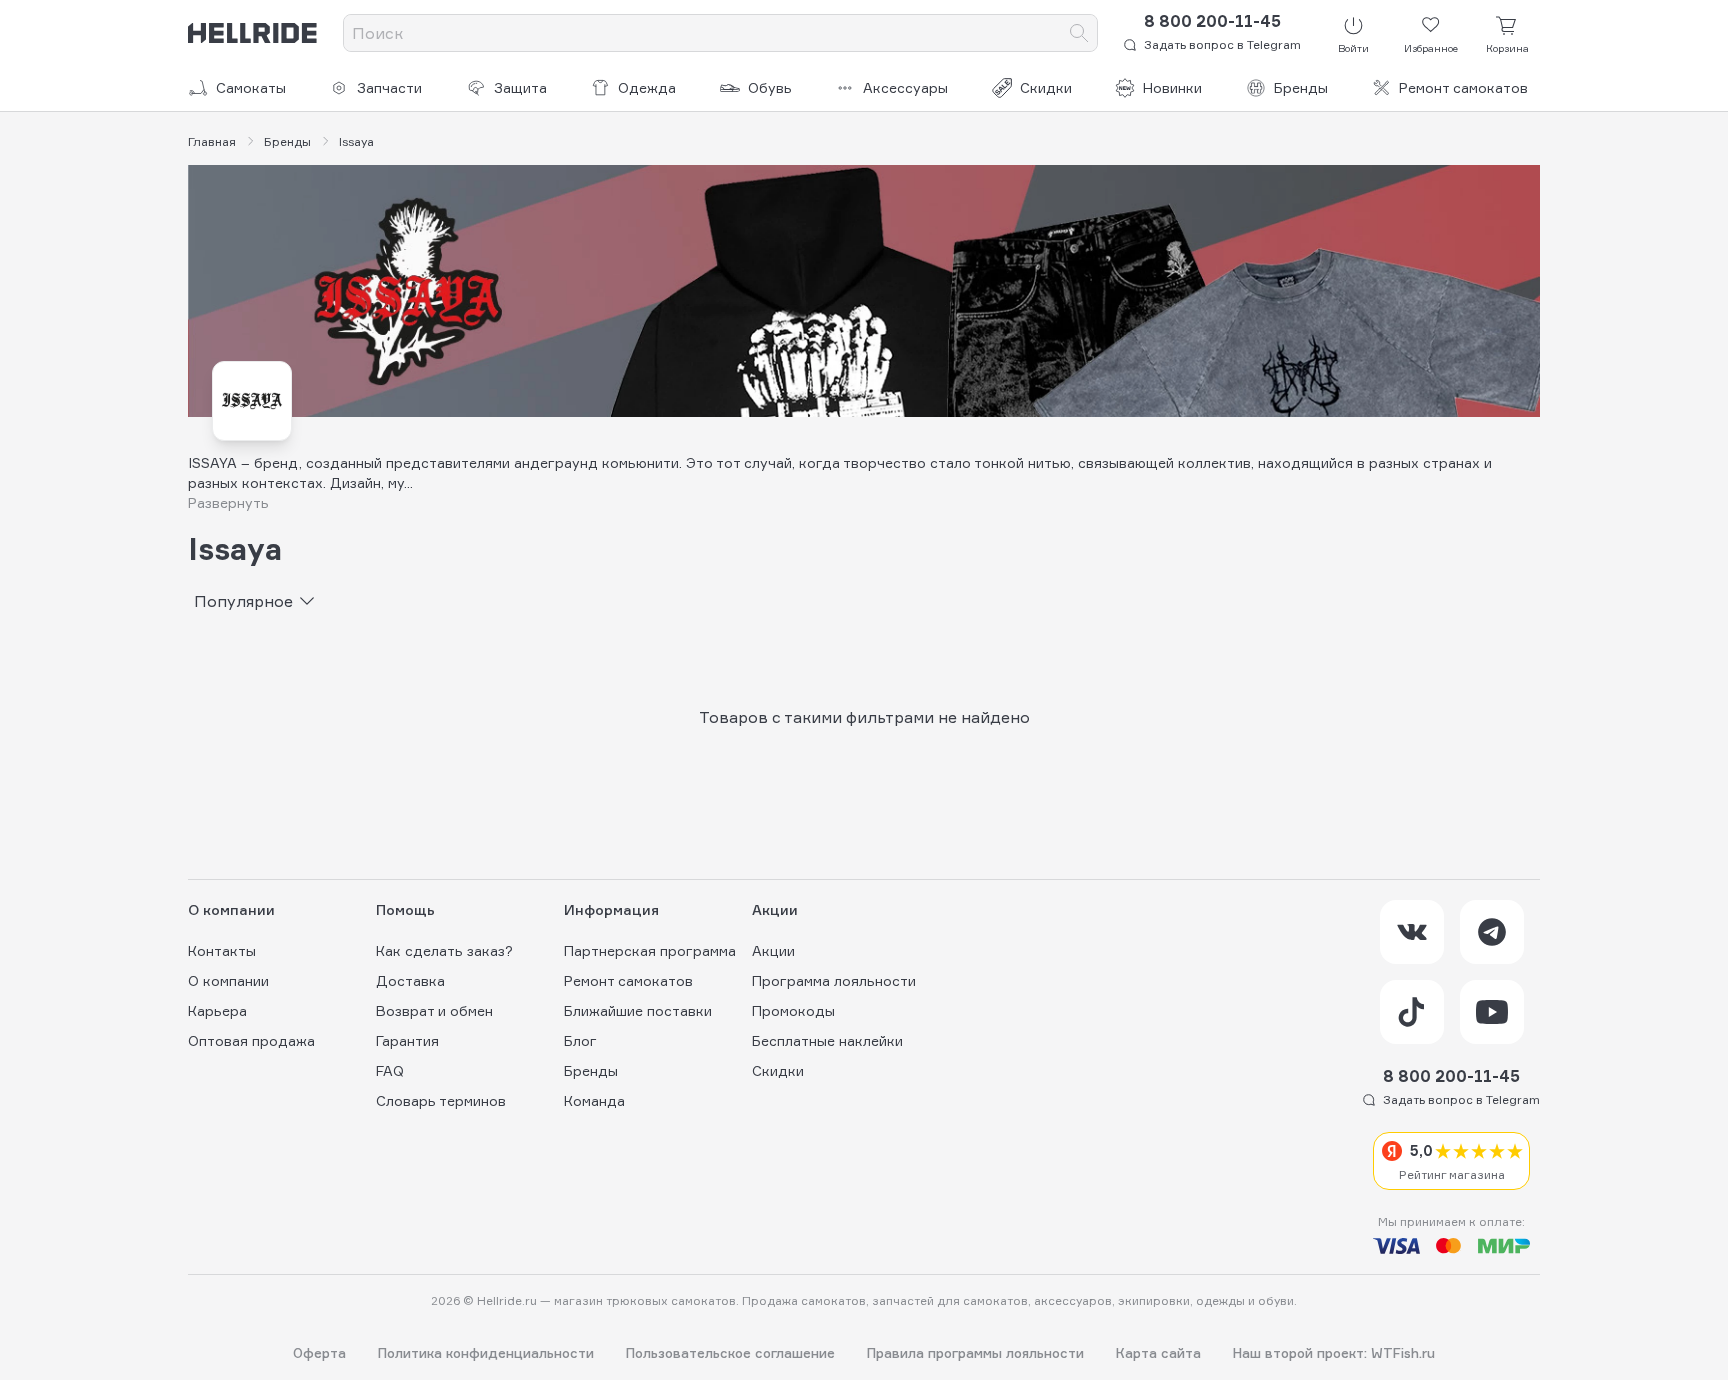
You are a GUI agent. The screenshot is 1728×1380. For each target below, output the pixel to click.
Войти (1353, 48)
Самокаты (251, 87)
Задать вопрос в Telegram (1222, 44)
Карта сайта (1158, 1353)
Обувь (770, 87)
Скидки (1046, 87)
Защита (520, 87)
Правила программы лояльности (975, 1353)
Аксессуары (905, 87)
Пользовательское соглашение (730, 1353)
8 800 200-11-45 (1212, 21)
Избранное (1431, 48)
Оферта (319, 1353)
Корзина (1507, 48)
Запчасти (389, 87)
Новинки (1172, 87)
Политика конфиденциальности (486, 1353)
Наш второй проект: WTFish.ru (1334, 1353)
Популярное (243, 601)
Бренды (1301, 87)
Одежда (647, 87)
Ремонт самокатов (1463, 87)
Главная (212, 142)
